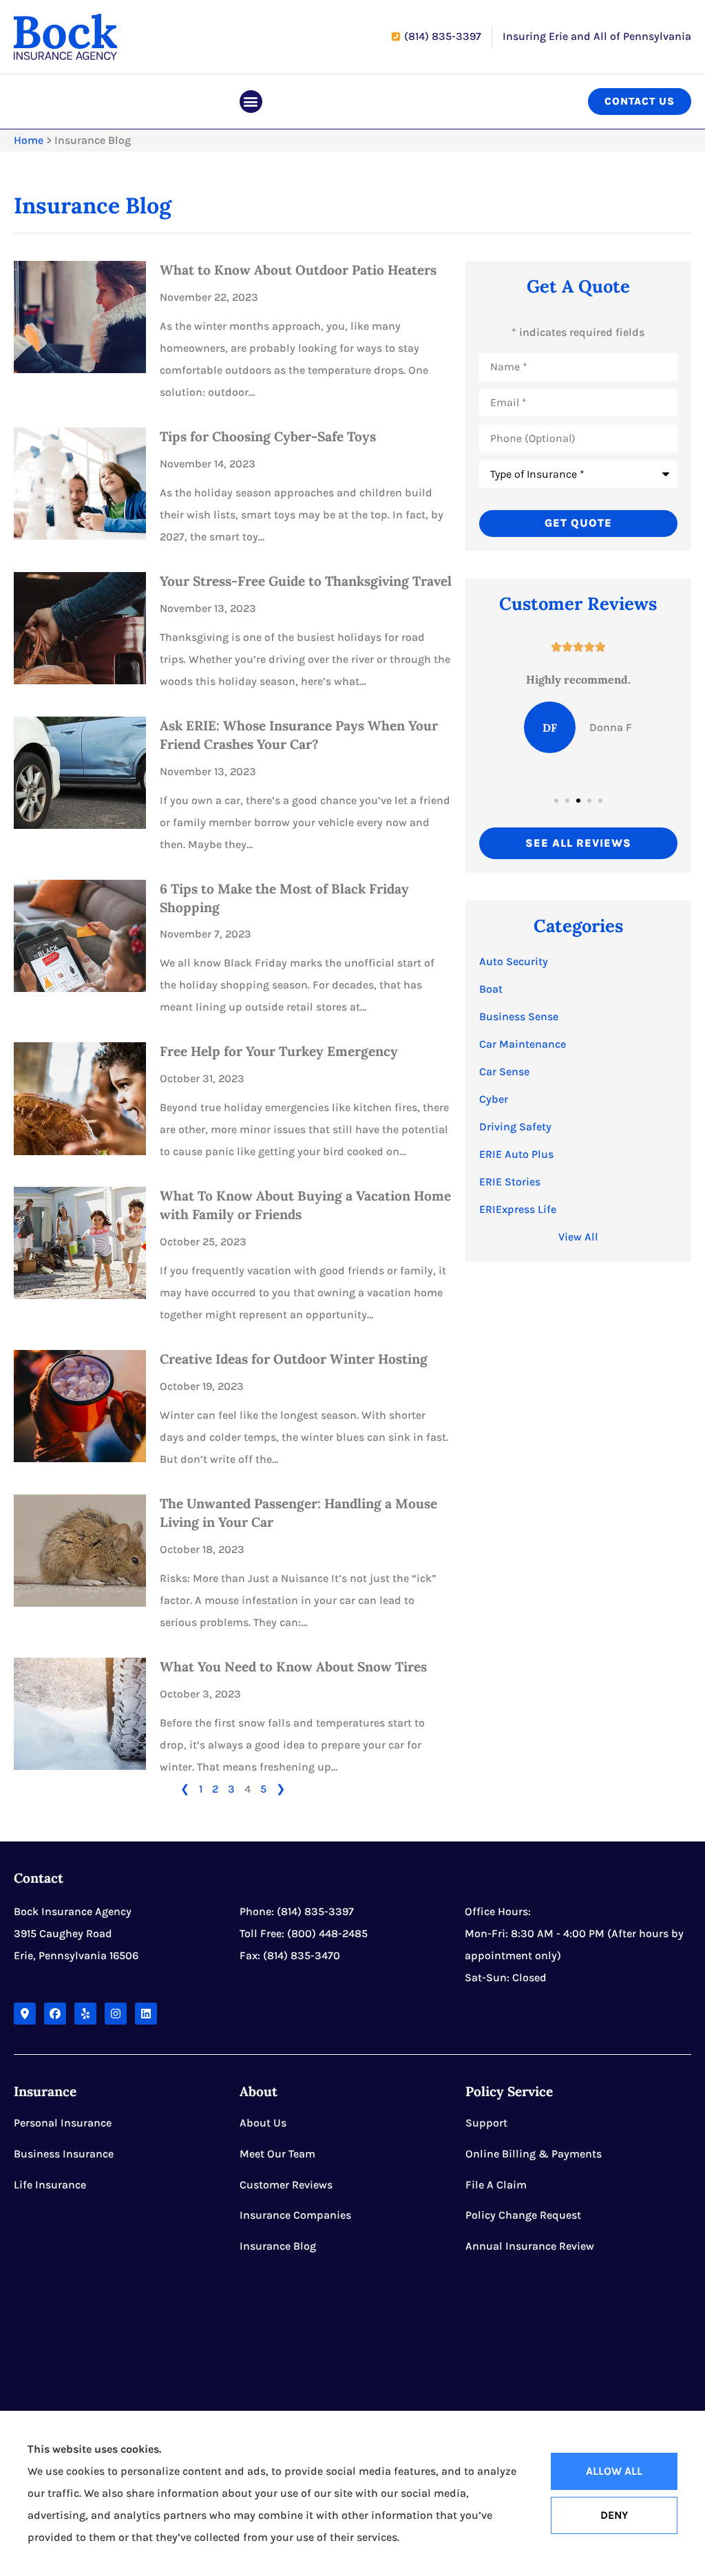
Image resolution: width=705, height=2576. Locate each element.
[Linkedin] (146, 2014)
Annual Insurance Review (530, 2246)
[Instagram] (116, 2014)
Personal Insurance (63, 2123)
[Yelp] (85, 2014)
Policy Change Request (523, 2215)
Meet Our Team (277, 2154)
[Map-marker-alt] (25, 2014)
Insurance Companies (295, 2215)
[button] (251, 102)
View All (578, 1237)
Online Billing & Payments (534, 2154)
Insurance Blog (278, 2246)
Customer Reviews (286, 2185)
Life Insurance (50, 2185)
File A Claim (496, 2185)
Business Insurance (64, 2154)
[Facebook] (55, 2014)
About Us (263, 2123)
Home (29, 140)
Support (486, 2123)
